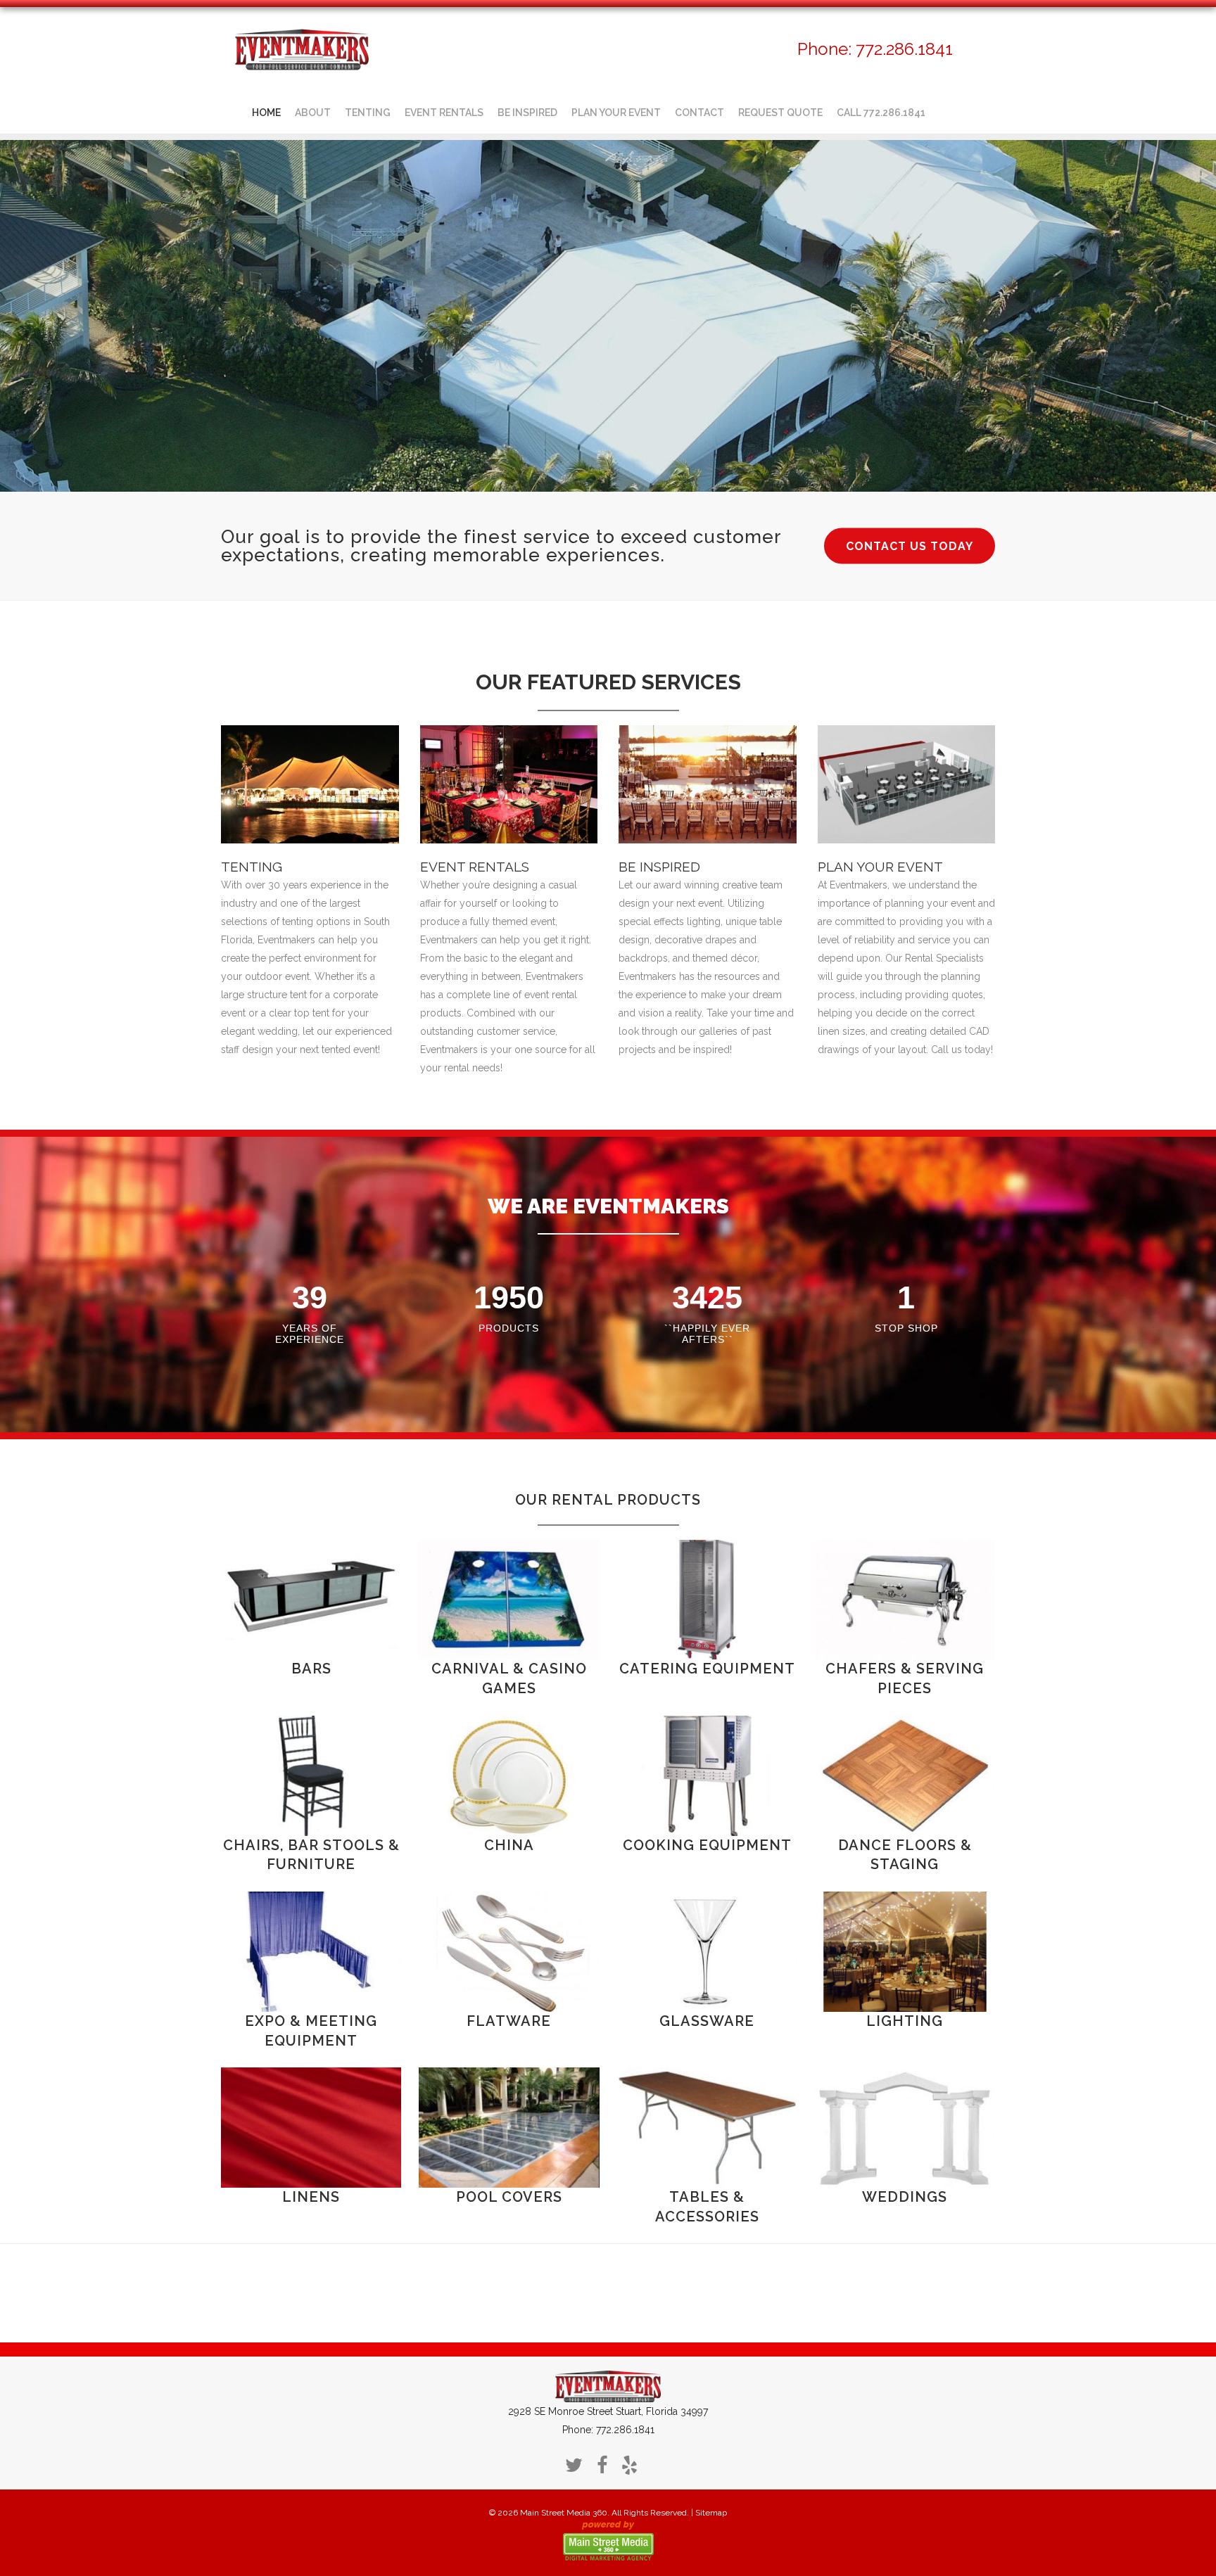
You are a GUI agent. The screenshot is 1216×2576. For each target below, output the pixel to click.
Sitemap (711, 2513)
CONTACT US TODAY (910, 546)
